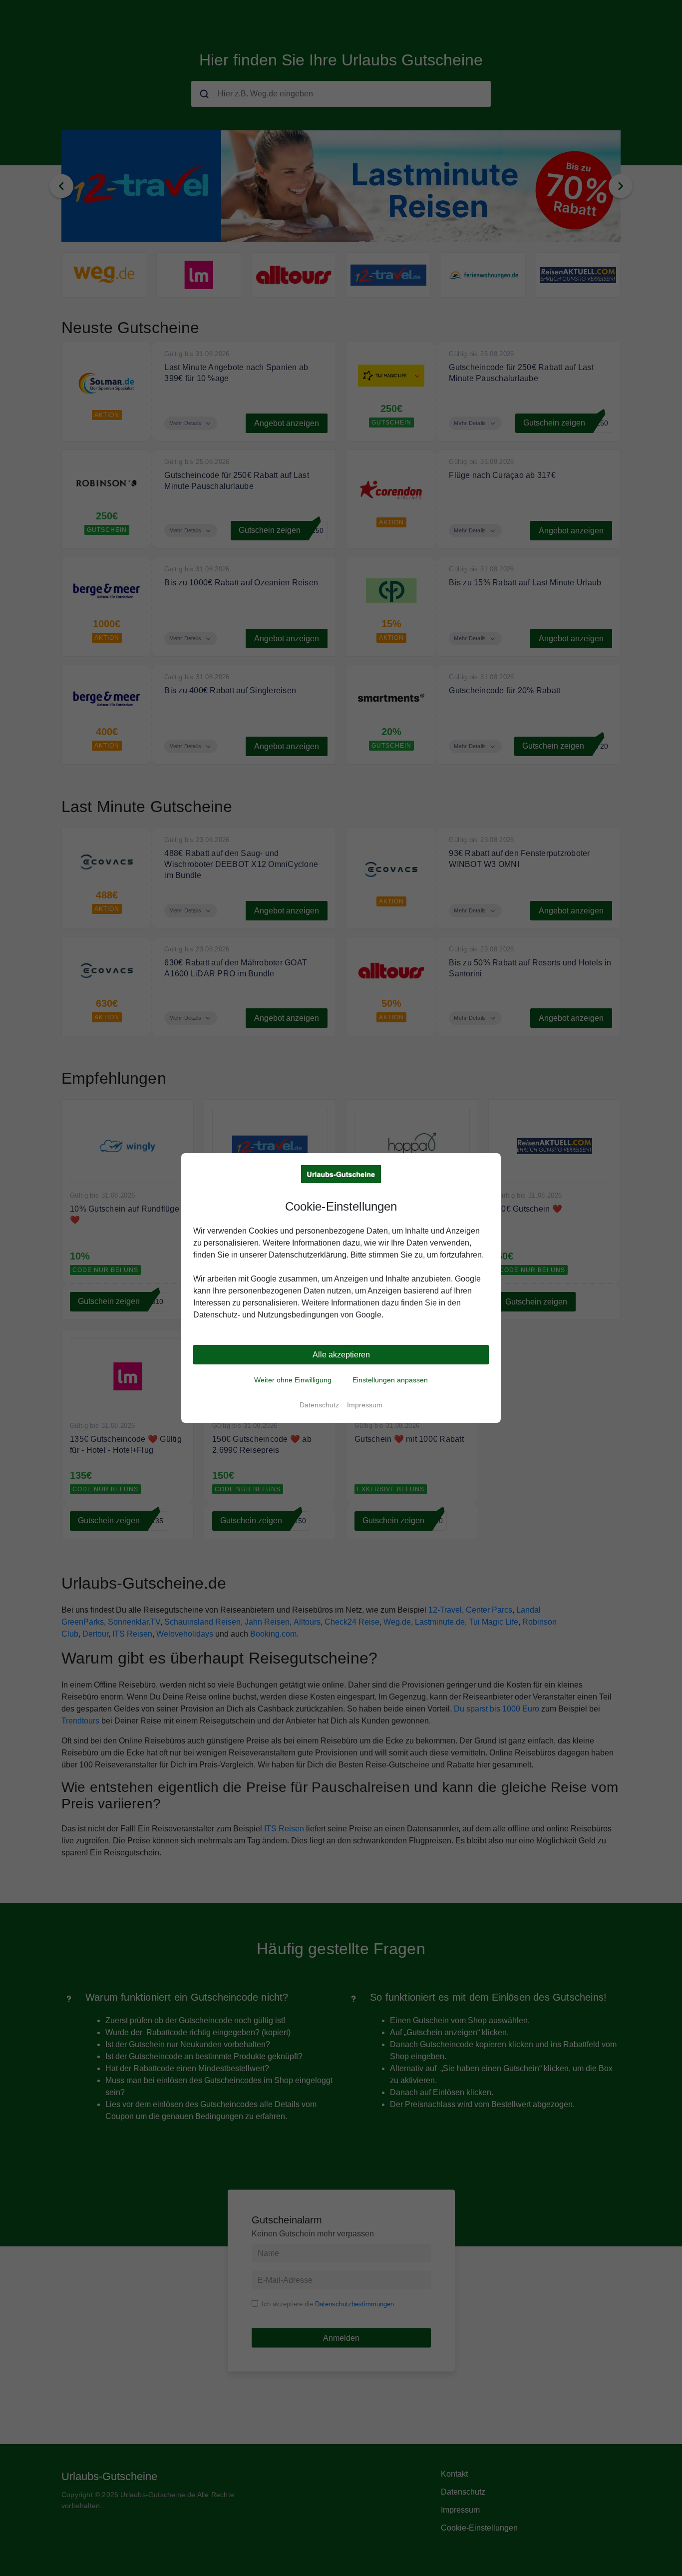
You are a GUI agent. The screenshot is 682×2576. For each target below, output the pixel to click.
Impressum (365, 1405)
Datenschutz (319, 1405)
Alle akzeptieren (341, 1355)
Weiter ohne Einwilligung (293, 1380)
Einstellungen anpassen (390, 1380)
